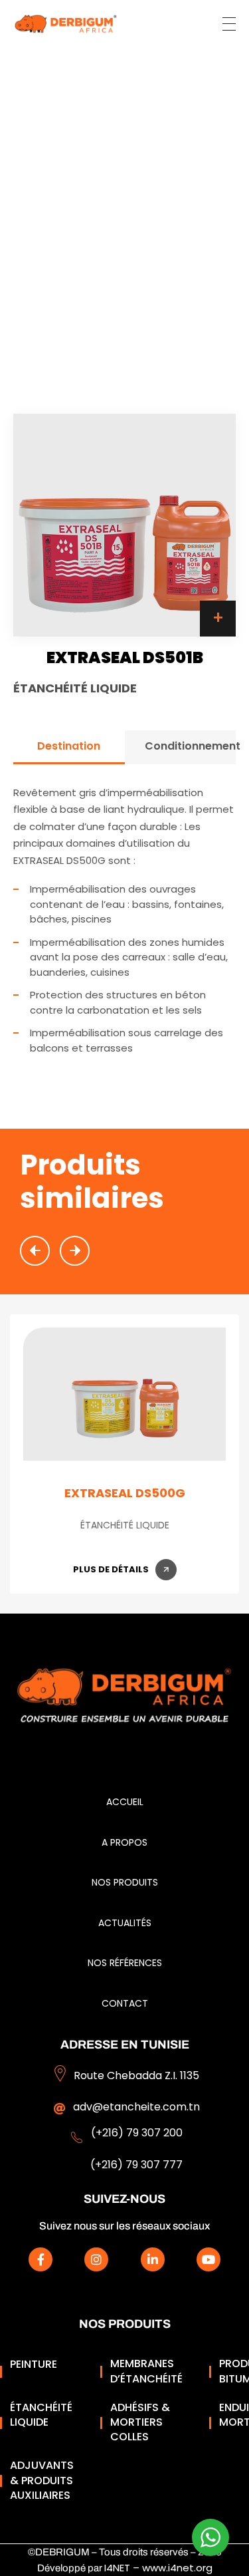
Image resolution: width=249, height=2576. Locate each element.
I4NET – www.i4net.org (158, 2568)
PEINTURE (34, 2364)
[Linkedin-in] (153, 2259)
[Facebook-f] (41, 2259)
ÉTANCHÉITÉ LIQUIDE (41, 2415)
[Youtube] (208, 2259)
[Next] (75, 1251)
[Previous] (35, 1251)
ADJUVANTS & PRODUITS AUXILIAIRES (42, 2481)
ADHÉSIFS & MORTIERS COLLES (140, 2423)
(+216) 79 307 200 (137, 2133)
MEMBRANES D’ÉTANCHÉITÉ (146, 2371)
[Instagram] (96, 2259)
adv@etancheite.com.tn (136, 2107)
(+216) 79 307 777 (136, 2165)
